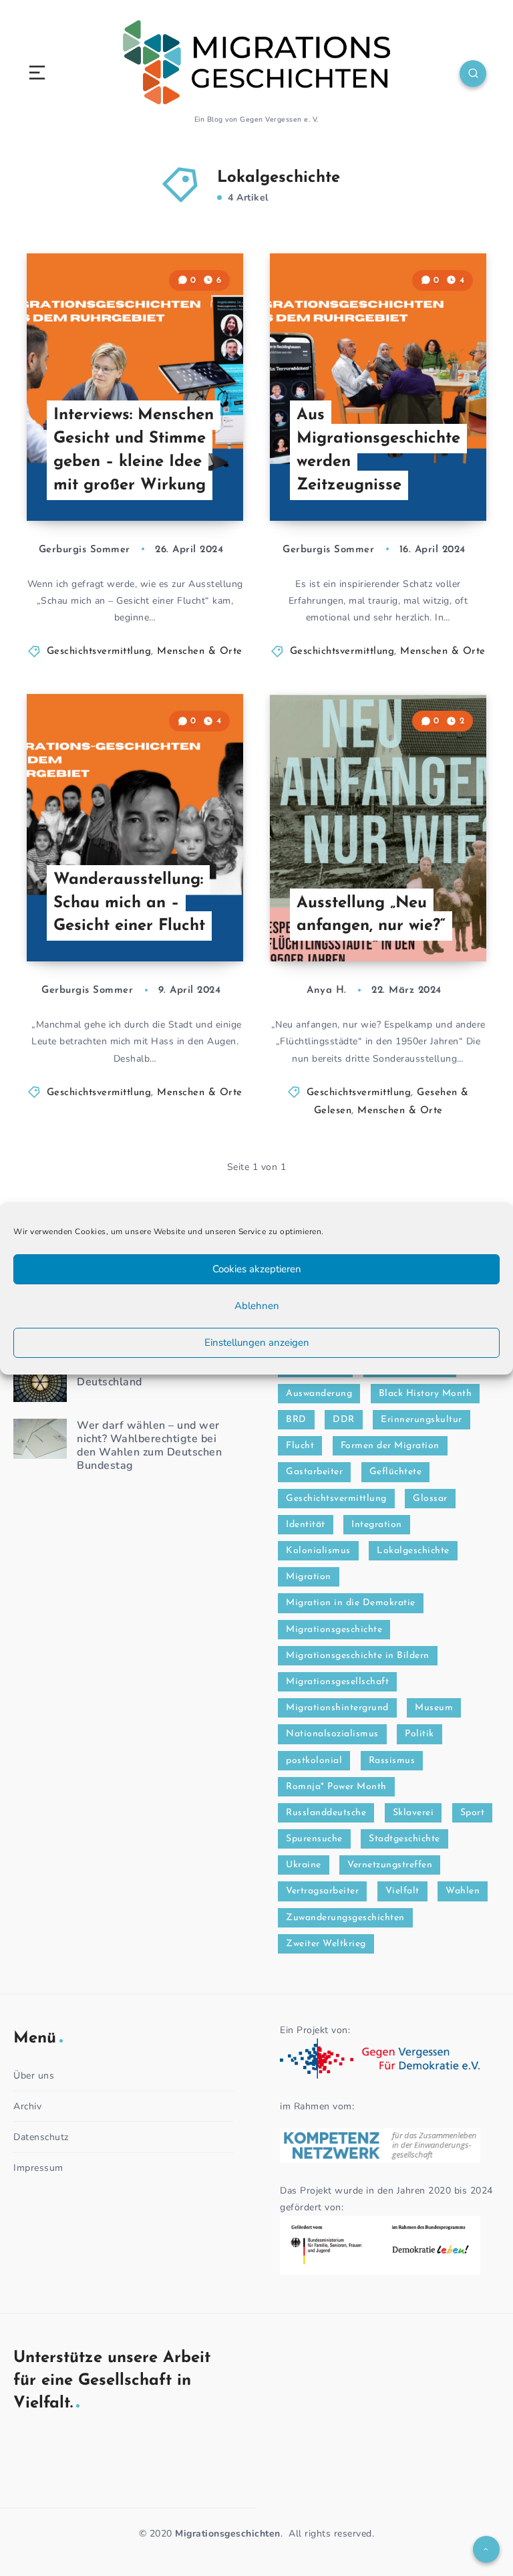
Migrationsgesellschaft (337, 1682)
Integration (377, 1525)
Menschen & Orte (200, 652)
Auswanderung (319, 1394)
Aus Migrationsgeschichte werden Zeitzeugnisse (378, 450)
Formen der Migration (390, 1446)
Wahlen (463, 1891)
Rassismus (392, 1761)
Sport (473, 1813)
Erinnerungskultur (421, 1420)
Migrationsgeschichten (228, 2534)
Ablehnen (257, 1306)
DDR (344, 1420)
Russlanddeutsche (326, 1813)
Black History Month (425, 1394)
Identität (306, 1525)
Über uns (34, 2076)
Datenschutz (41, 2137)
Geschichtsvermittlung (99, 652)
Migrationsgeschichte (334, 1630)
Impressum (38, 2168)
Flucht (300, 1446)
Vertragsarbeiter (322, 1891)
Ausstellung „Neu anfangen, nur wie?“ (371, 915)
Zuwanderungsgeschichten (345, 1918)
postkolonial (314, 1761)
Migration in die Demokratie (351, 1603)
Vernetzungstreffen (390, 1865)
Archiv (27, 2106)
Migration (309, 1577)
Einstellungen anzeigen (257, 1342)
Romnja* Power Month (336, 1787)
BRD (296, 1420)
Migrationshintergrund (337, 1708)
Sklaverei (413, 1813)
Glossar (430, 1499)
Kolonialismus (318, 1551)
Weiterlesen (211, 483)
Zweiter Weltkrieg (326, 1944)
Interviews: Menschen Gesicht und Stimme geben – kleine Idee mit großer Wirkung (134, 450)
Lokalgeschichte (413, 1551)
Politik (419, 1734)
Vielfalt (402, 1891)
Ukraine (304, 1865)
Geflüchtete (396, 1472)
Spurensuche (314, 1839)
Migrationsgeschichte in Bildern (358, 1656)
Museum (434, 1708)
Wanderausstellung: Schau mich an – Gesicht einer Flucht (129, 903)
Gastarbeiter (314, 1472)
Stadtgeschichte (404, 1839)
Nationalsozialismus (332, 1734)
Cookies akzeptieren (257, 1269)
